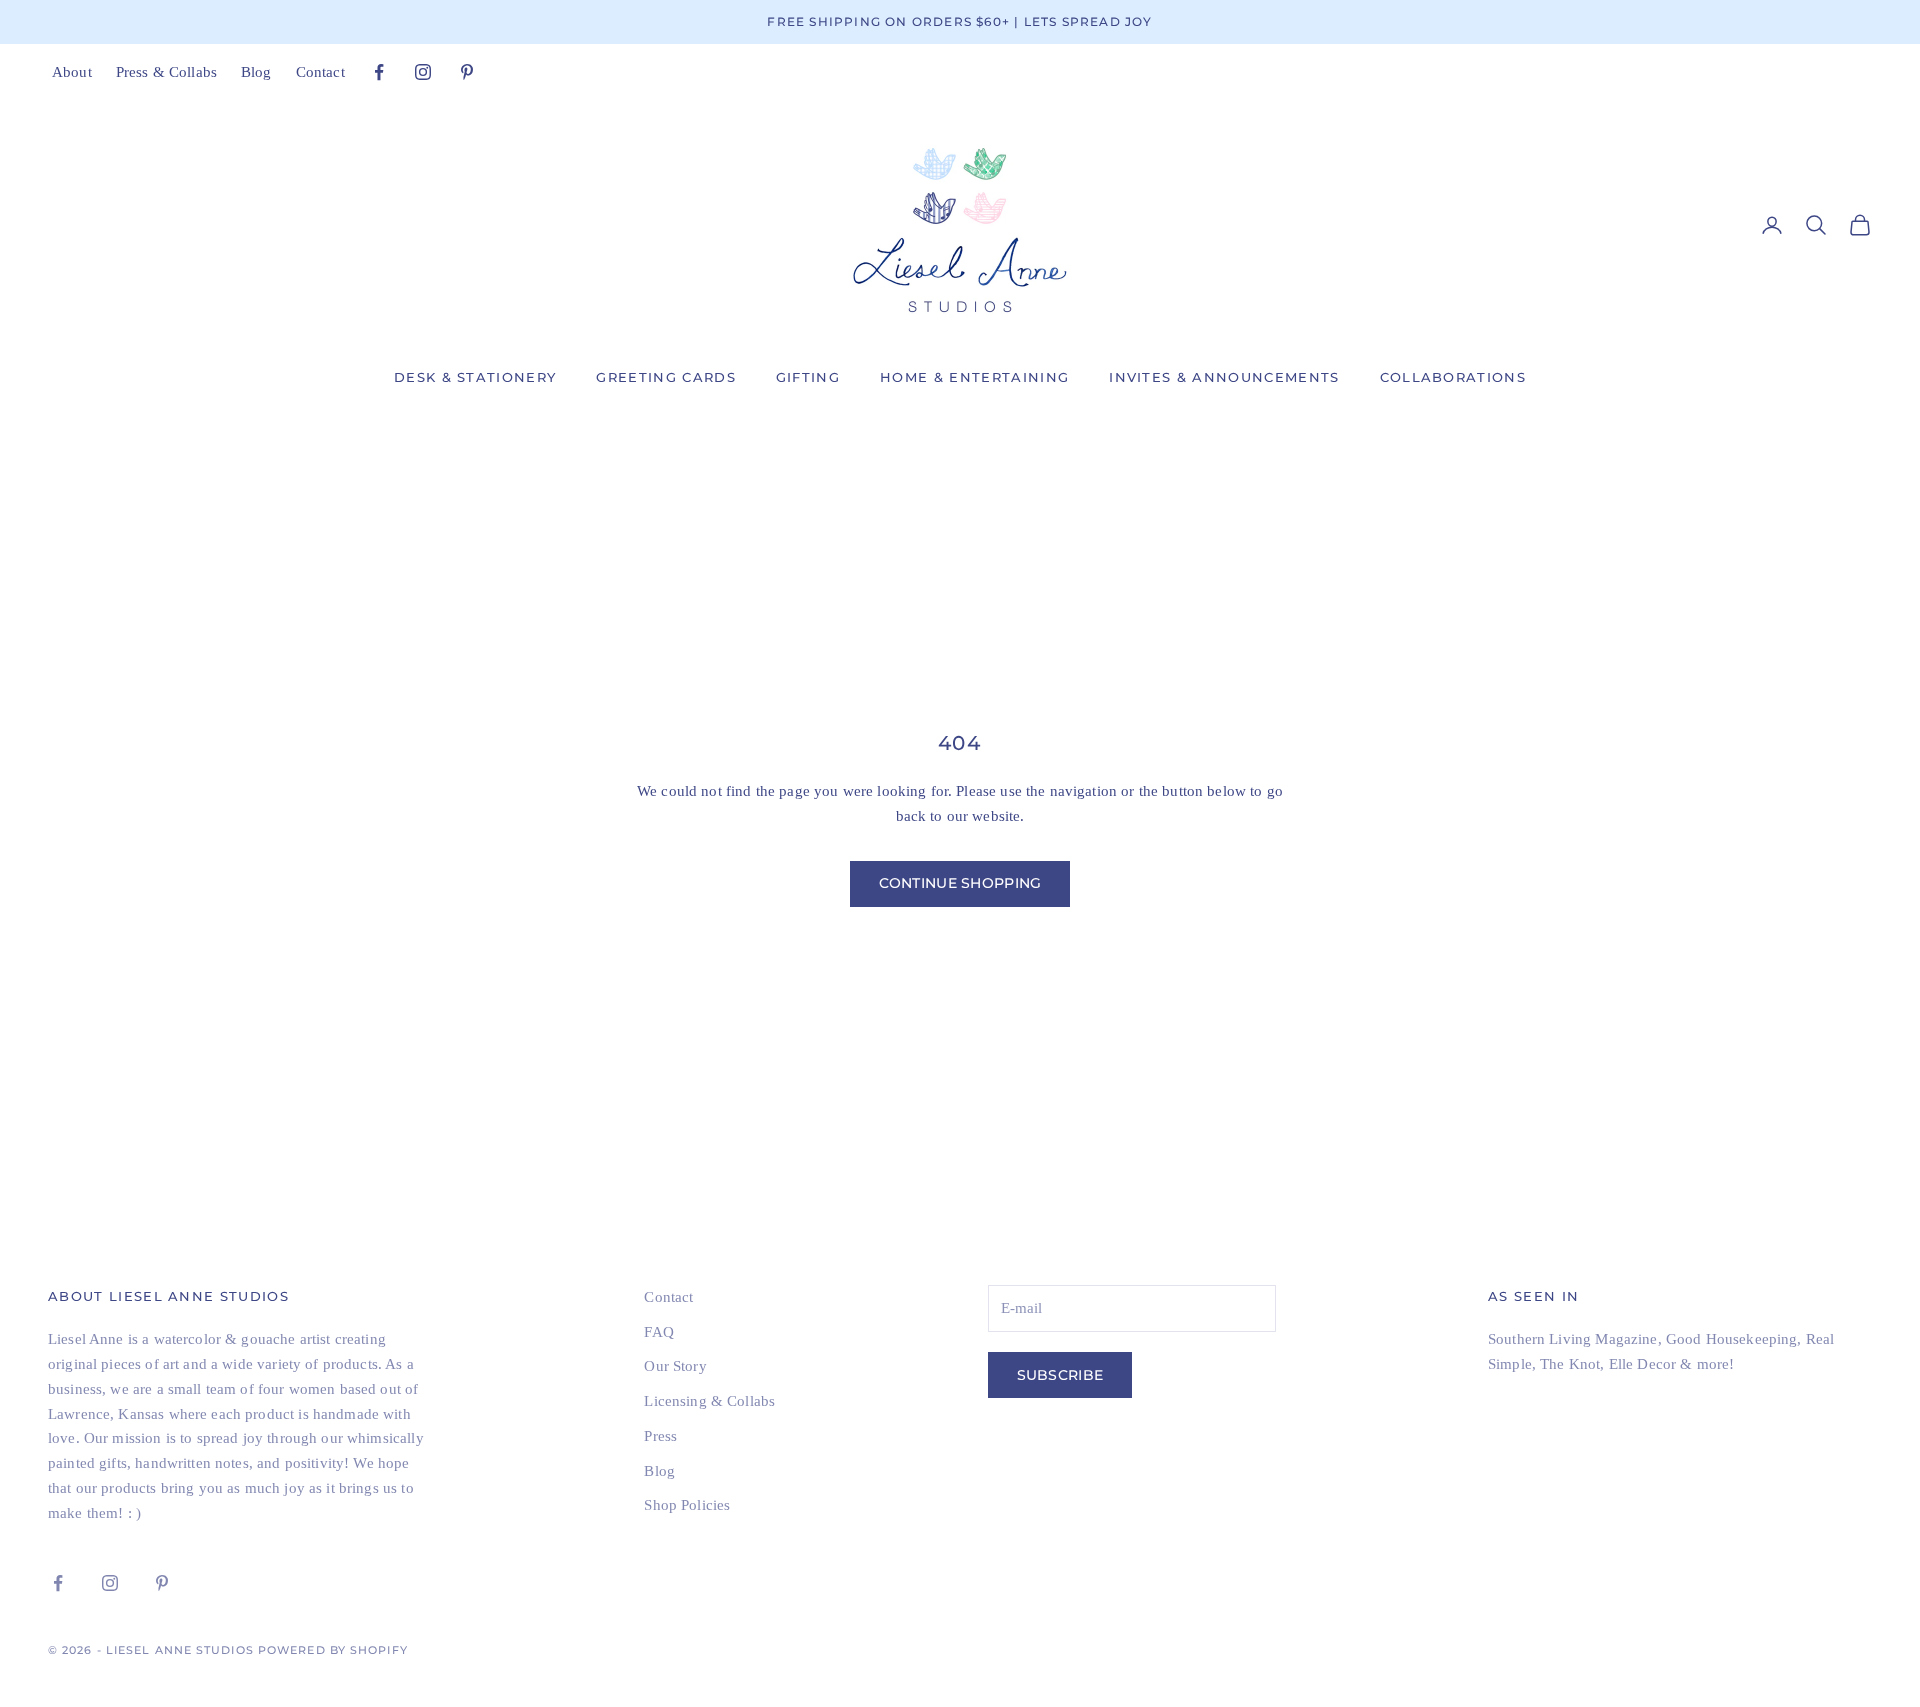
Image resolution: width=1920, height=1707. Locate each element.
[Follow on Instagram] (423, 72)
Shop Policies (687, 1505)
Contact (320, 72)
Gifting (808, 377)
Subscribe (1060, 1375)
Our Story (675, 1366)
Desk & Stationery (475, 377)
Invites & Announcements (1224, 377)
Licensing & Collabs (709, 1401)
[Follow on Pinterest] (467, 72)
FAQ (658, 1332)
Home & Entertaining (974, 377)
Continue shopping (960, 883)
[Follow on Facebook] (379, 72)
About (72, 72)
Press (660, 1436)
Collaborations (1453, 377)
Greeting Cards (665, 377)
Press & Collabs (166, 72)
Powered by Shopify (333, 1650)
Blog (256, 72)
